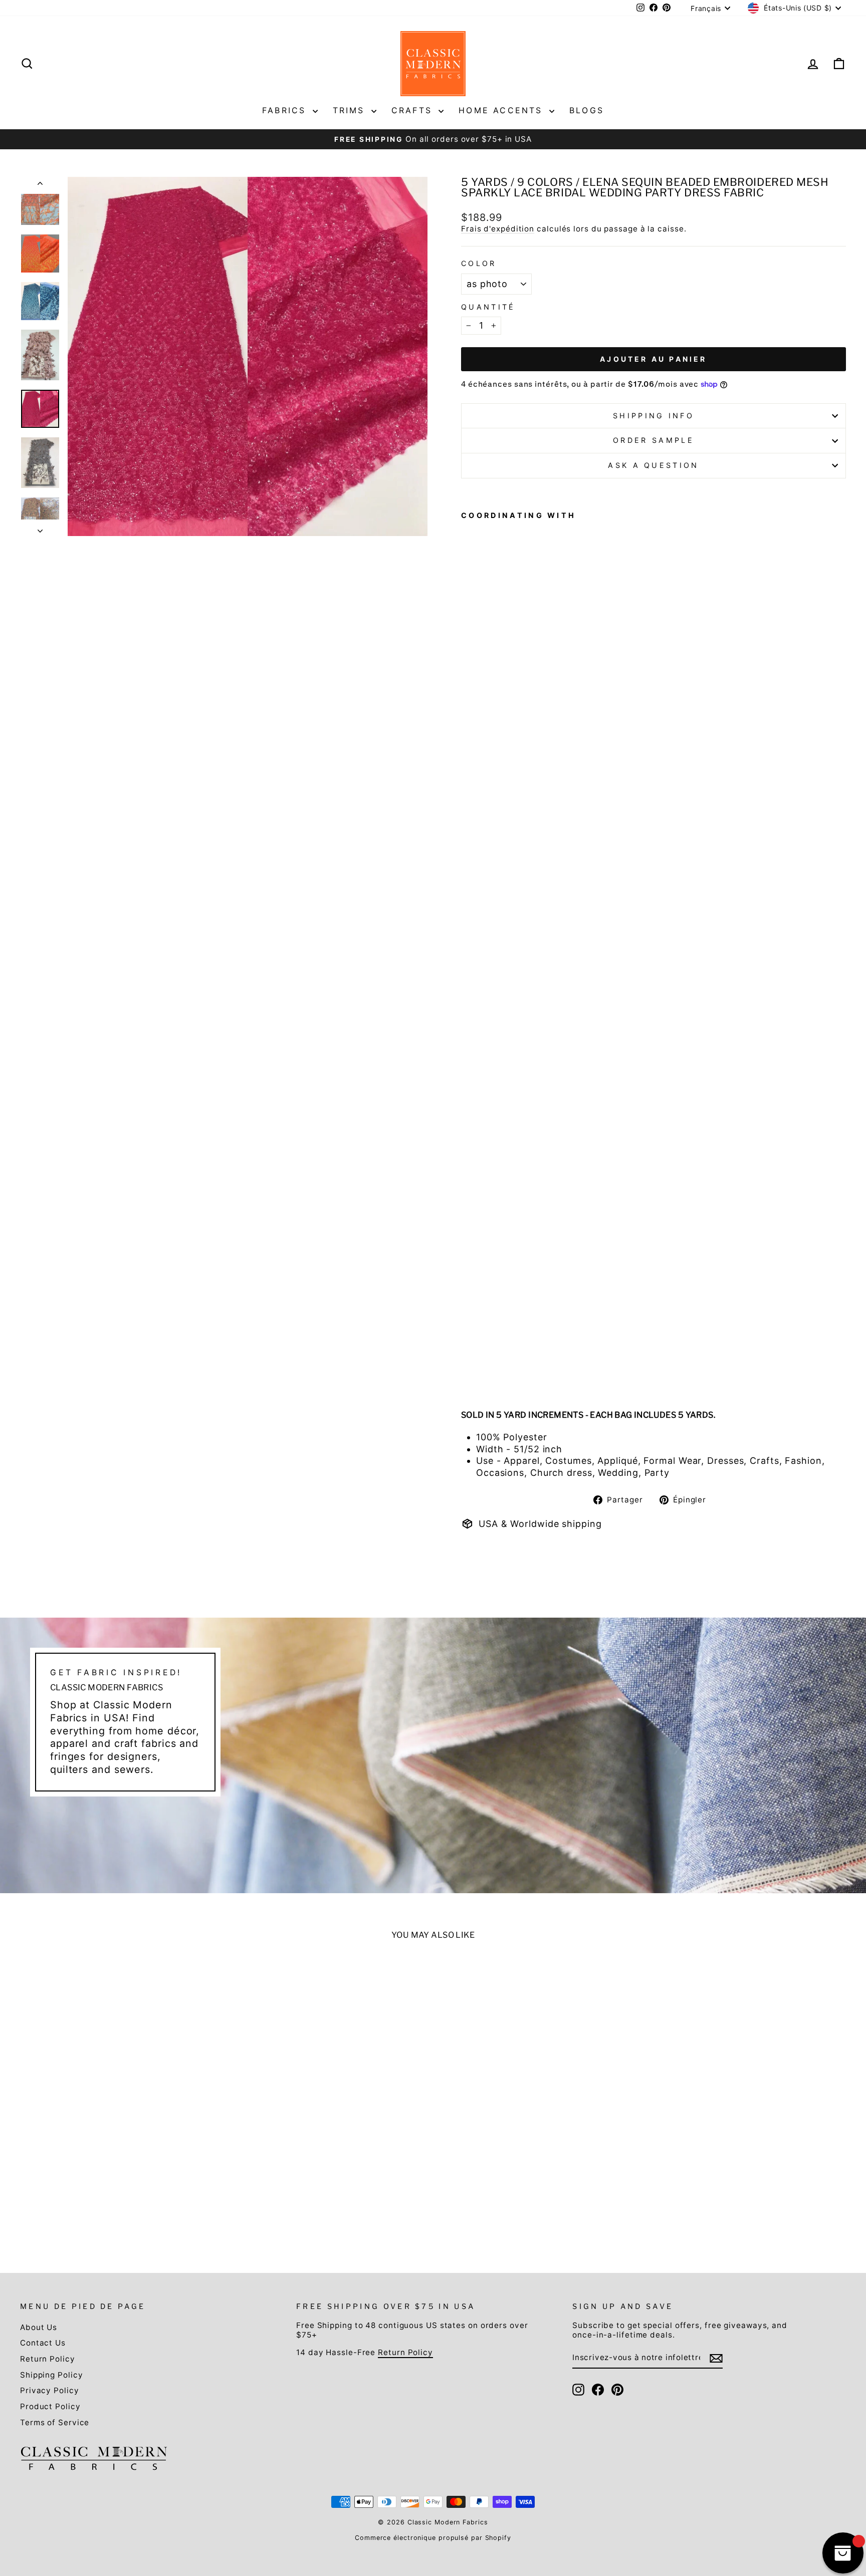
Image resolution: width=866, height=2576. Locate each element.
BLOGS (587, 110)
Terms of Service (55, 2422)
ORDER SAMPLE (654, 440)
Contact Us (43, 2343)
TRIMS (351, 110)
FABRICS (286, 110)
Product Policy (50, 2406)
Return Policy (48, 2359)
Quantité (488, 307)
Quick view (119, 2150)
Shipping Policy (52, 2375)
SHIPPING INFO (654, 416)
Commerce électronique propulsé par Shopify (433, 2538)
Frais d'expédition (498, 229)
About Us (39, 2327)
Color (479, 263)
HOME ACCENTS (503, 110)
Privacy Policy (50, 2390)
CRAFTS (414, 110)
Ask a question (653, 465)
